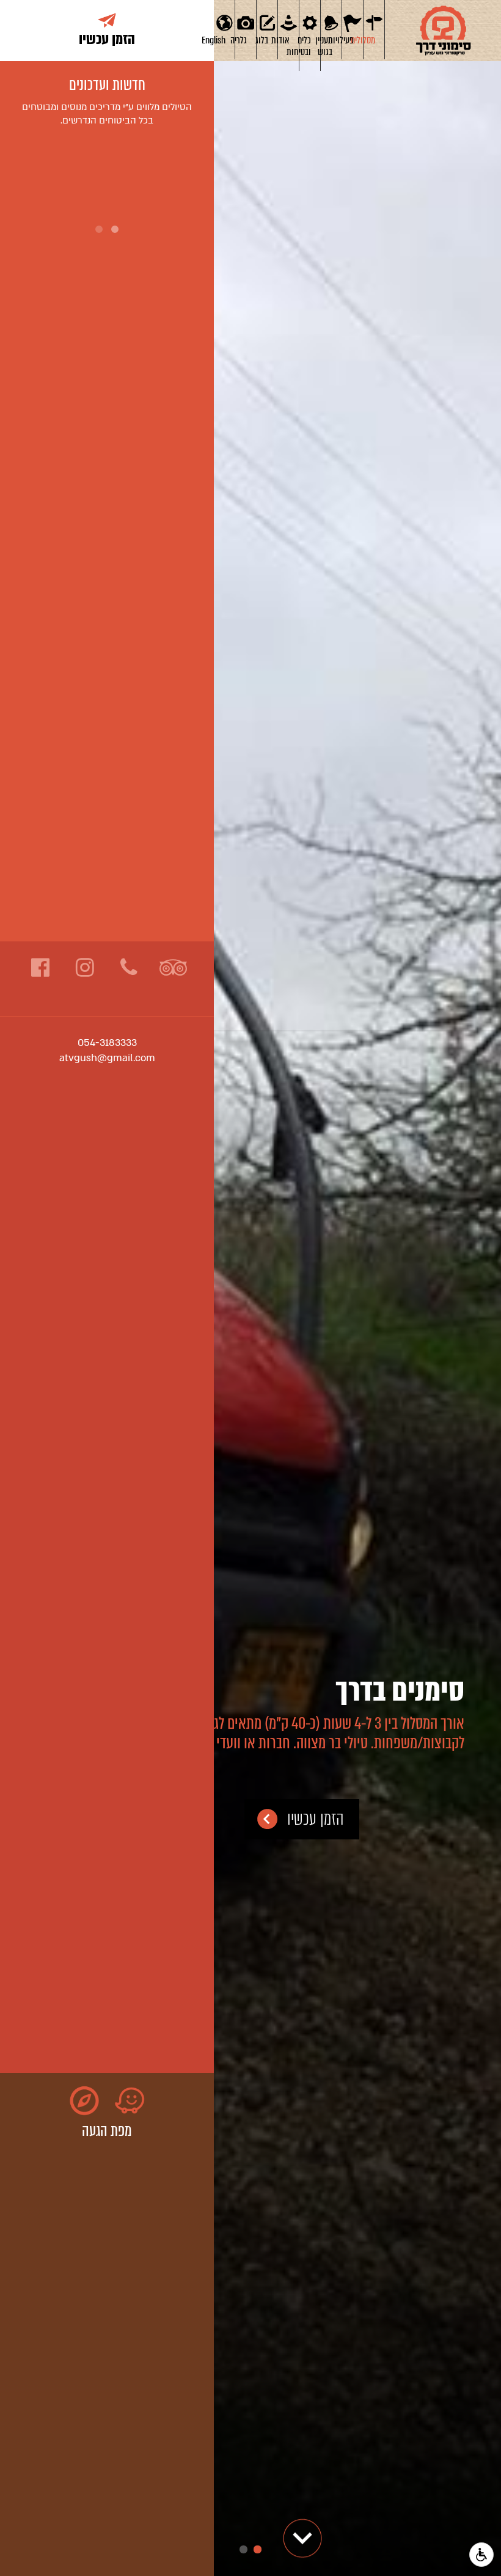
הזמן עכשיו (316, 1819)
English (220, 40)
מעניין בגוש (327, 46)
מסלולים (369, 40)
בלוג (262, 40)
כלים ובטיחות (305, 46)
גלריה (241, 40)
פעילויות (348, 40)
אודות (284, 40)
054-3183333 (107, 1043)
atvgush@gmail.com (107, 1058)
